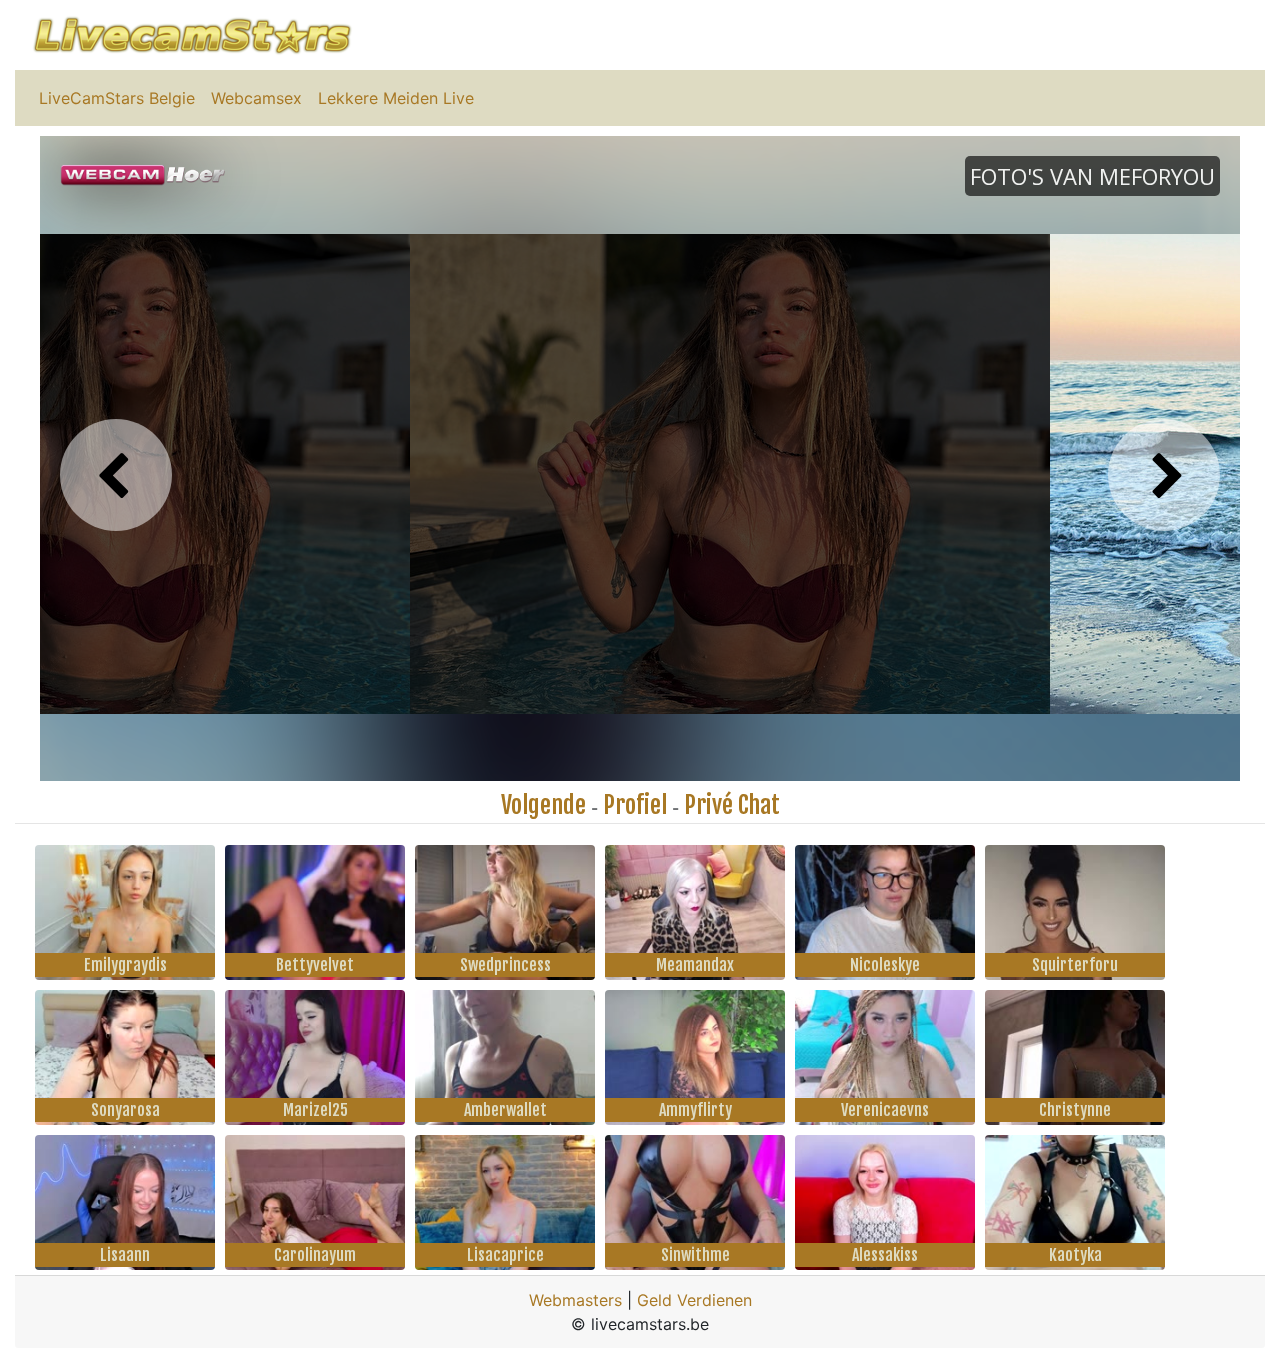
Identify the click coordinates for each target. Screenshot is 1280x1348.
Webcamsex (256, 98)
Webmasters (575, 1300)
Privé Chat (732, 805)
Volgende (543, 805)
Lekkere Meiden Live (396, 98)
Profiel (635, 805)
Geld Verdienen (694, 1300)
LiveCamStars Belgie (117, 98)
